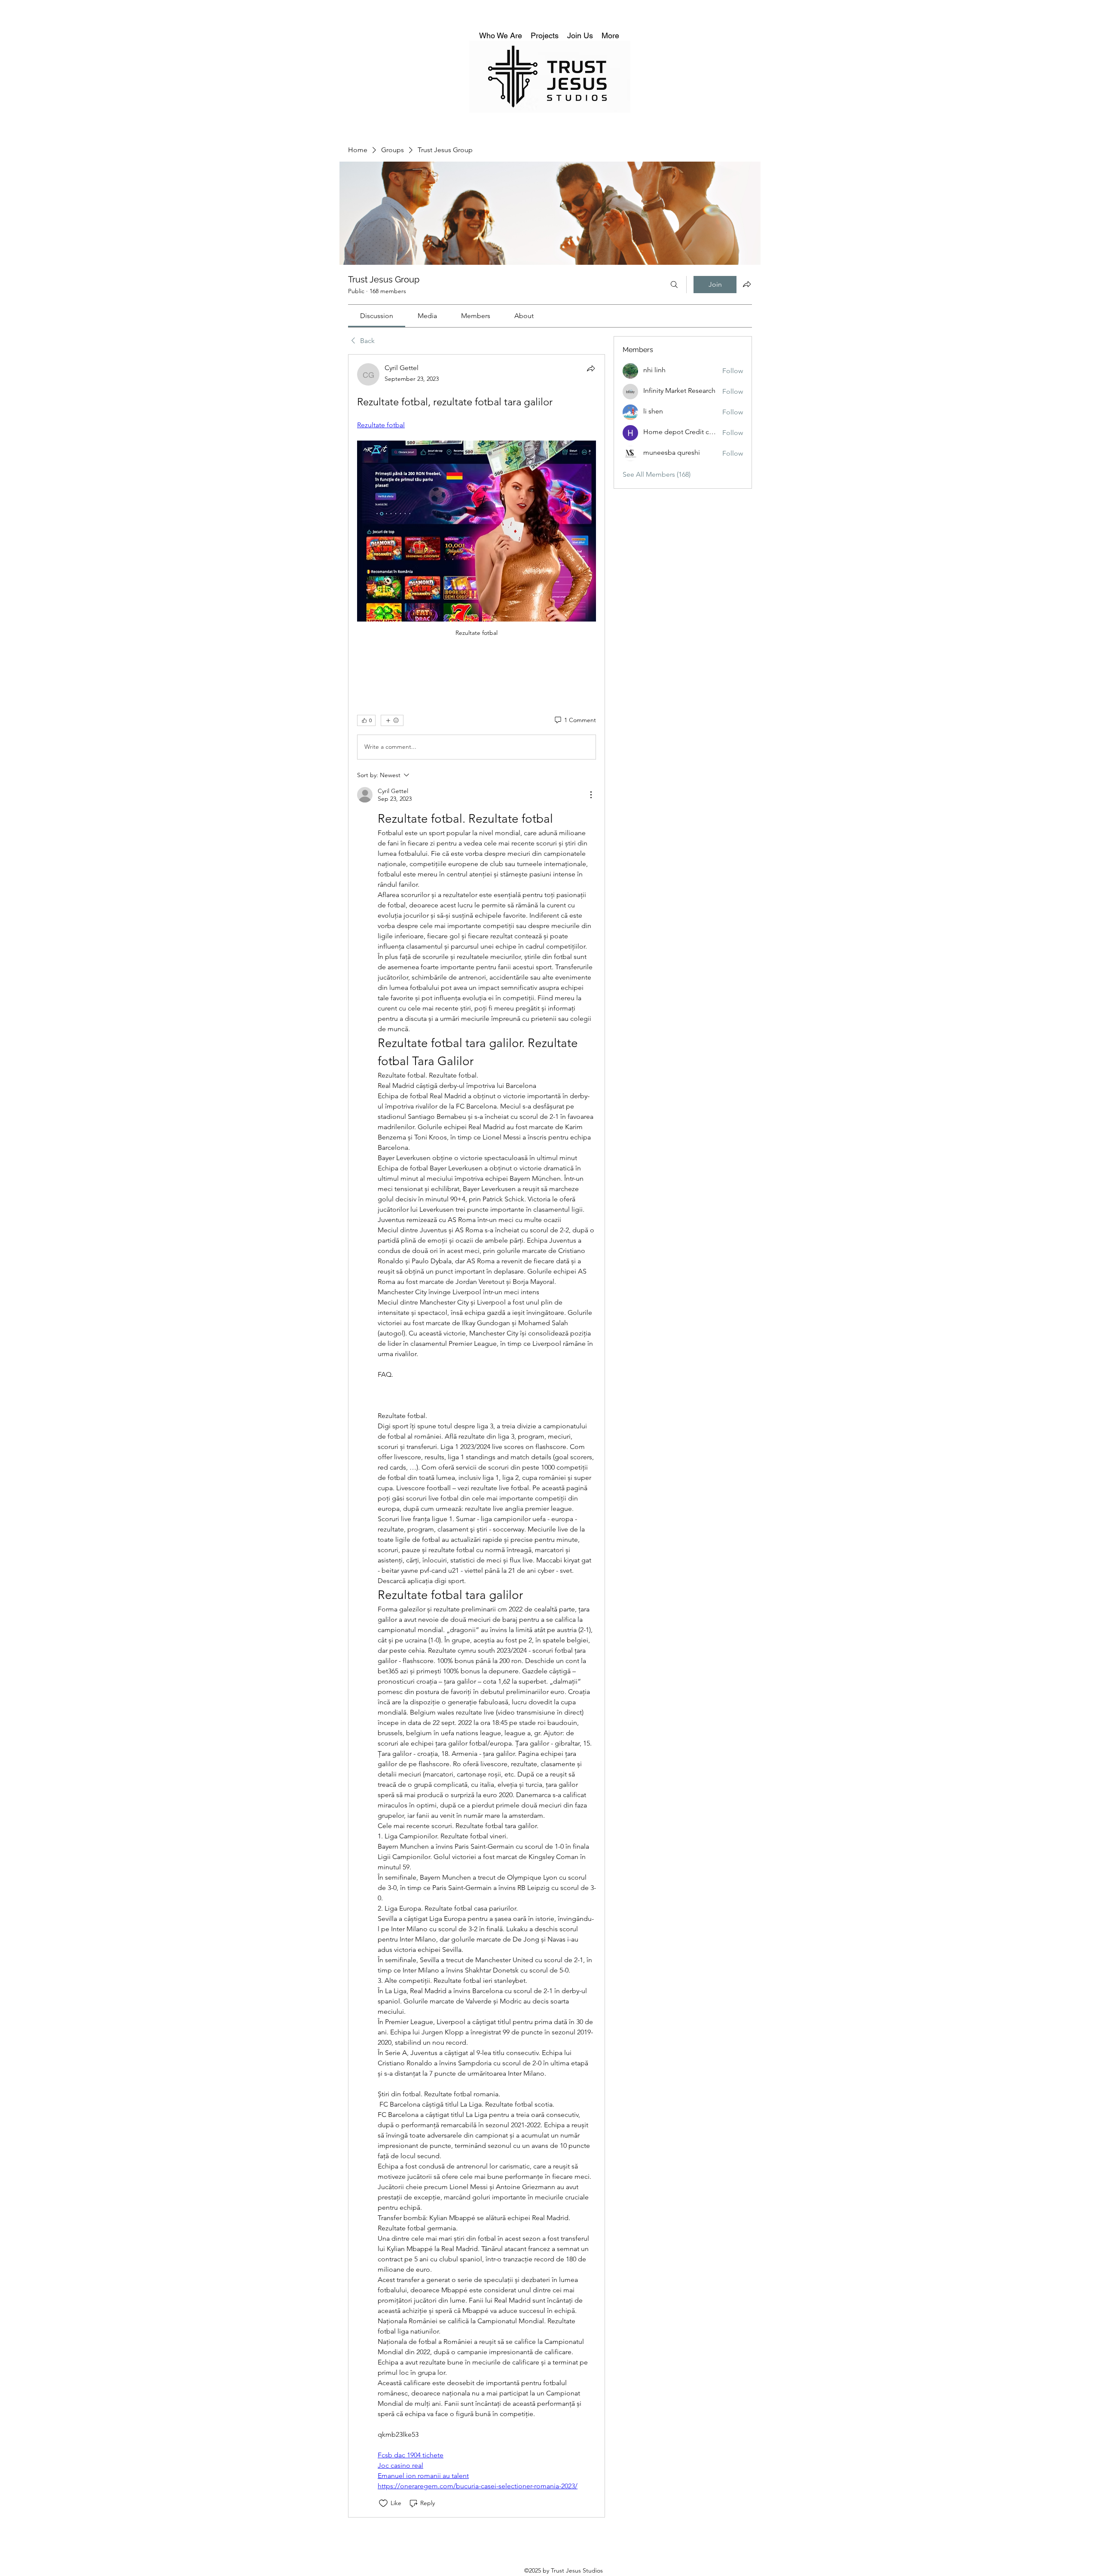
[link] (377, 316)
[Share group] (747, 284)
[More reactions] (392, 720)
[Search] (674, 285)
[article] (477, 1436)
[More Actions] (591, 795)
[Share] (591, 368)
